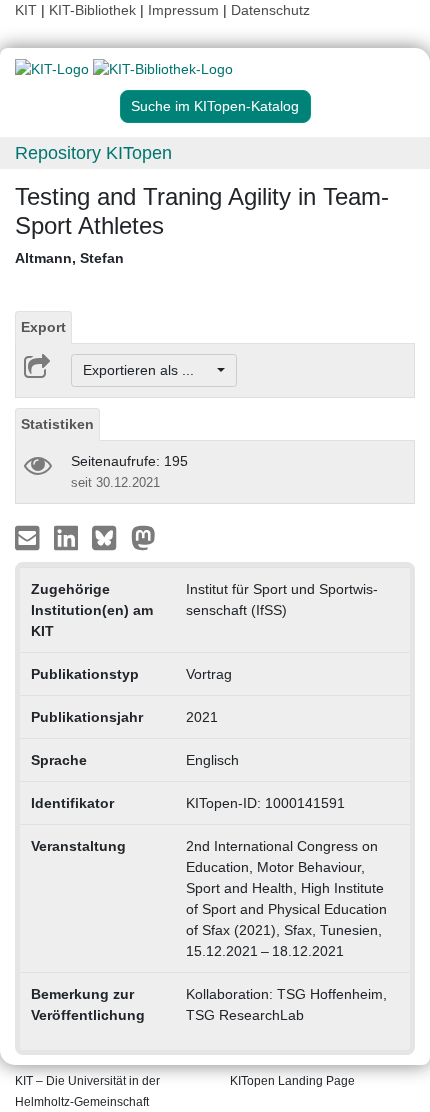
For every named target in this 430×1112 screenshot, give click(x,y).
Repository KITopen (93, 153)
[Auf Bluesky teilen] (109, 537)
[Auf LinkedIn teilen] (68, 537)
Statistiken (57, 424)
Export (43, 327)
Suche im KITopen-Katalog (215, 106)
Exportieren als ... (148, 370)
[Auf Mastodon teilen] (143, 537)
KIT (26, 10)
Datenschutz (270, 10)
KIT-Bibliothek (94, 10)
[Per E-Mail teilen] (29, 537)
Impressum (183, 10)
